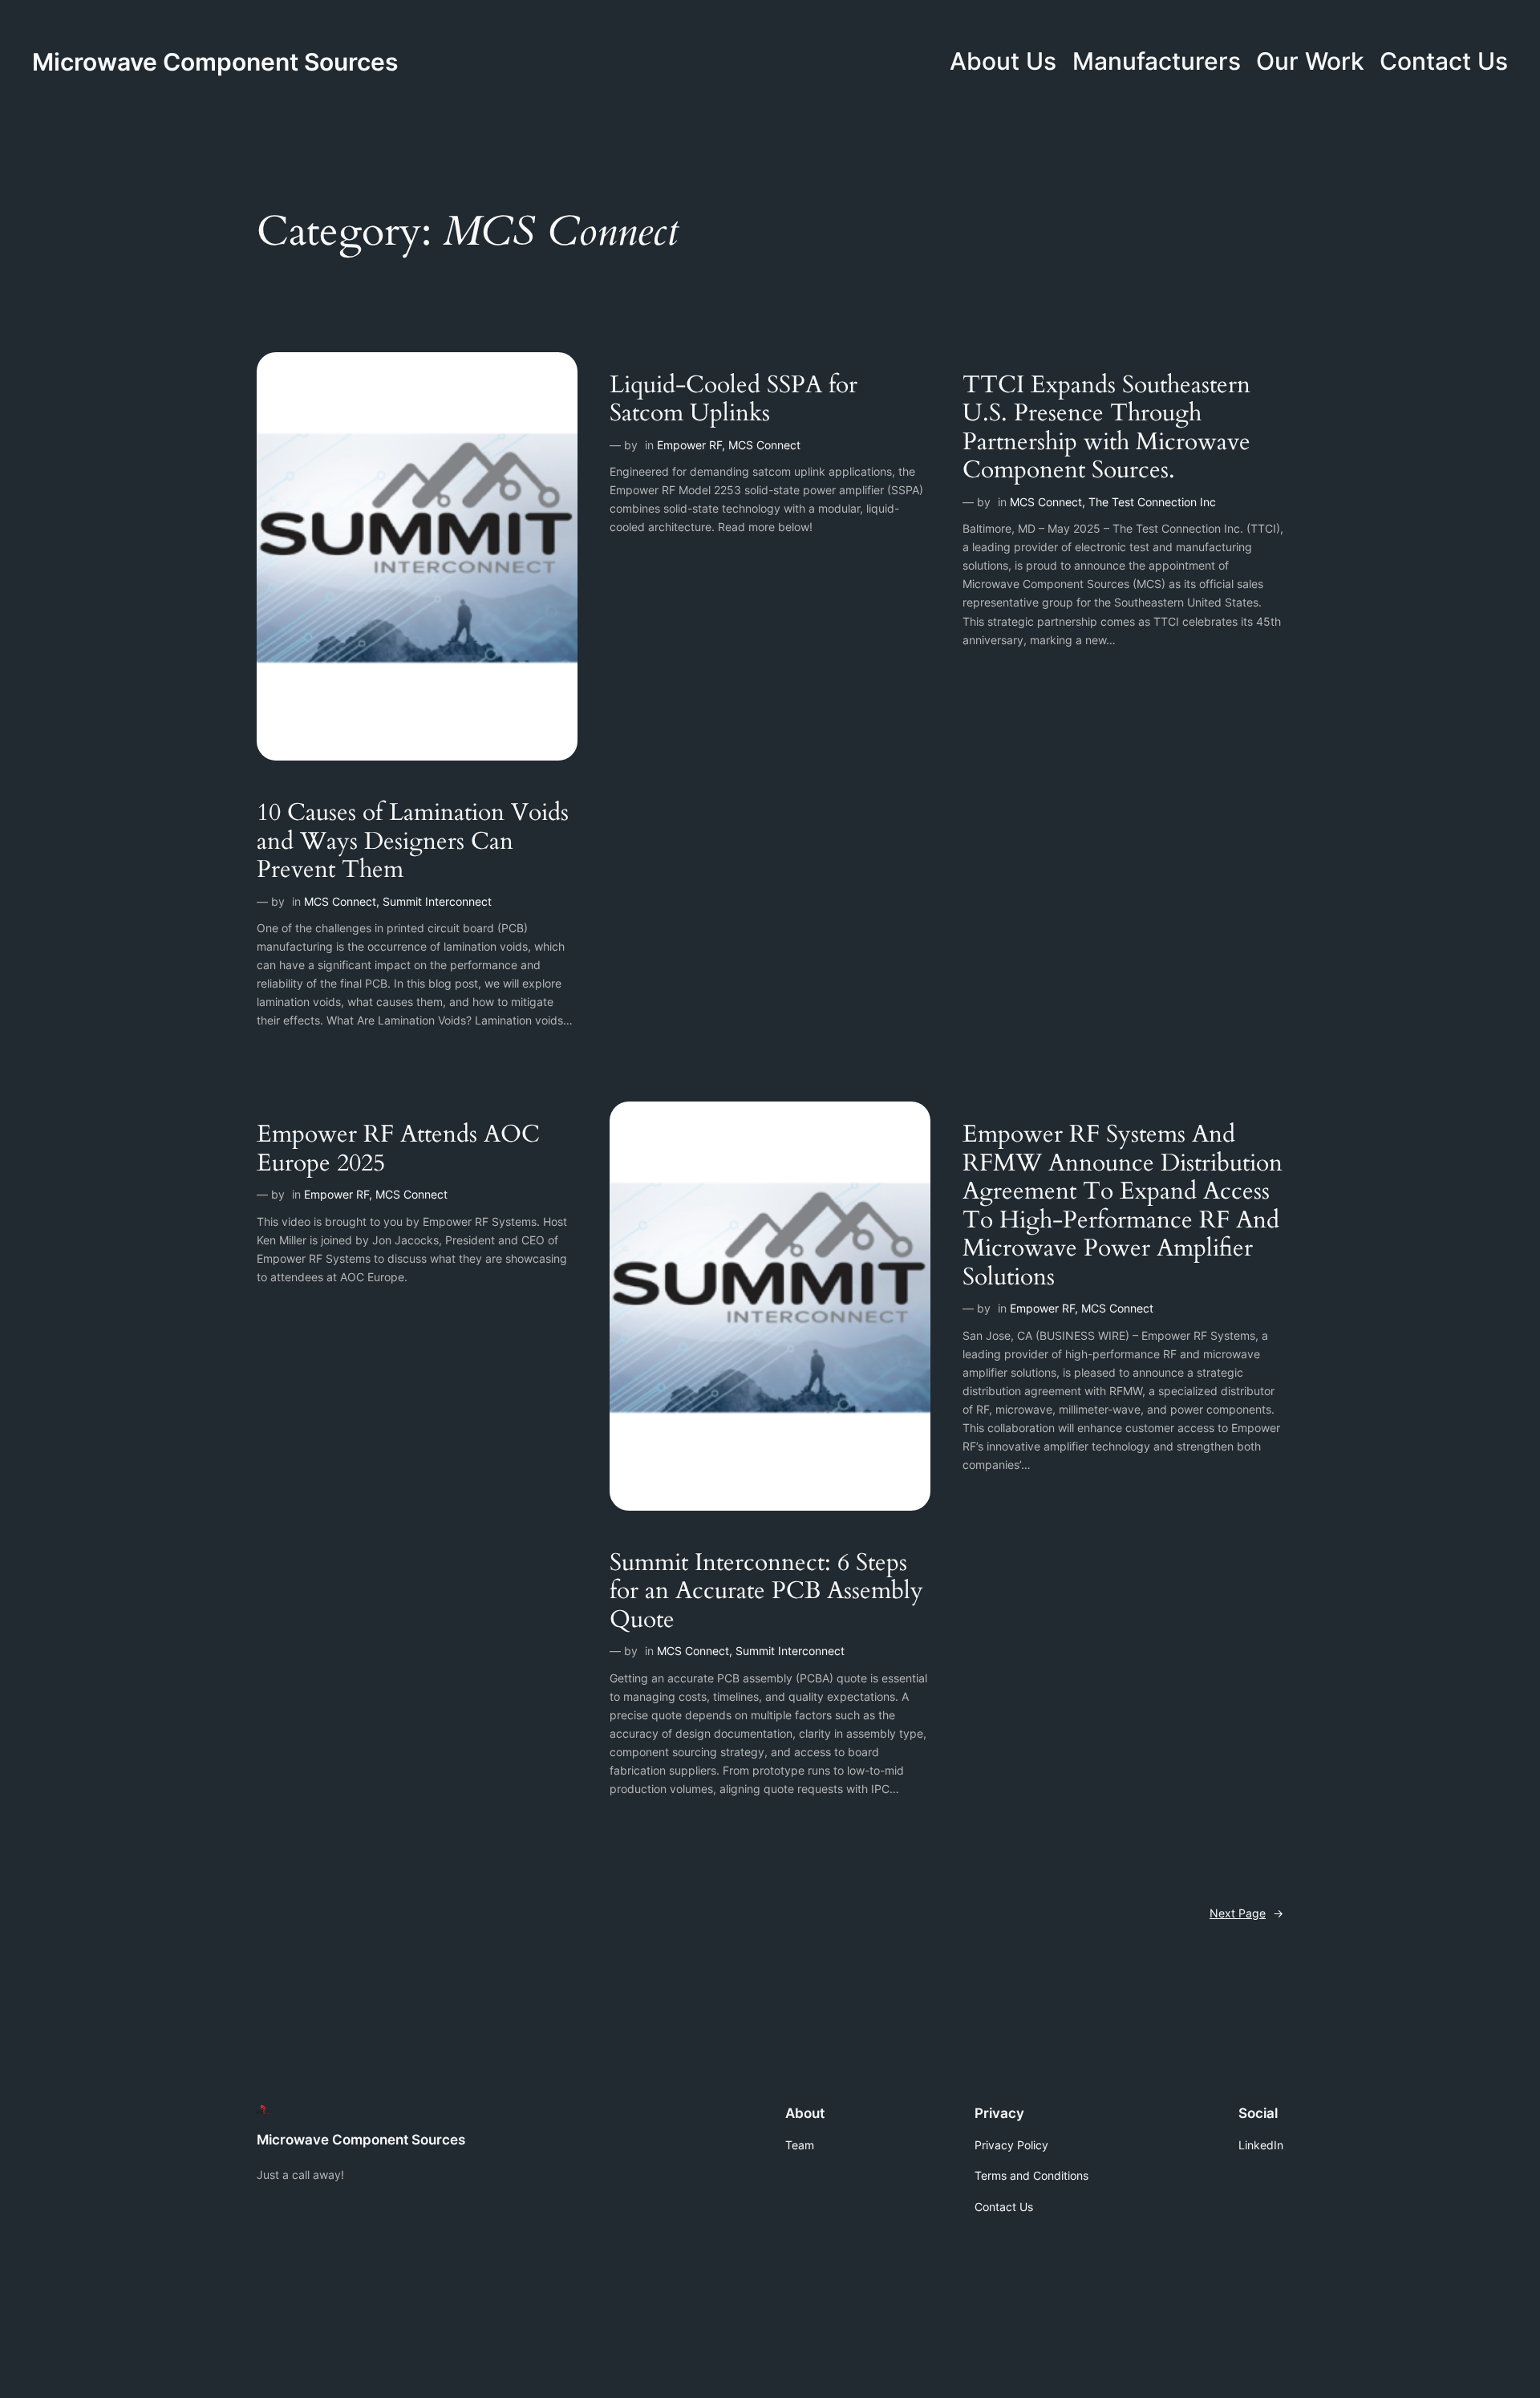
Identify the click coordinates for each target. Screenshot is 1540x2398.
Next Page (1246, 1913)
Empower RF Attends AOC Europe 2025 (398, 1149)
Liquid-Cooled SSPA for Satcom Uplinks (734, 400)
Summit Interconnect (437, 901)
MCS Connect (340, 901)
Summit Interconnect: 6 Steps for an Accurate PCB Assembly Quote (766, 1592)
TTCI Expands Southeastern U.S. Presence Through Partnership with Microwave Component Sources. (1106, 428)
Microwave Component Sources (215, 62)
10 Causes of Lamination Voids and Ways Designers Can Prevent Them (413, 842)
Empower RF (689, 445)
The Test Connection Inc (1152, 502)
